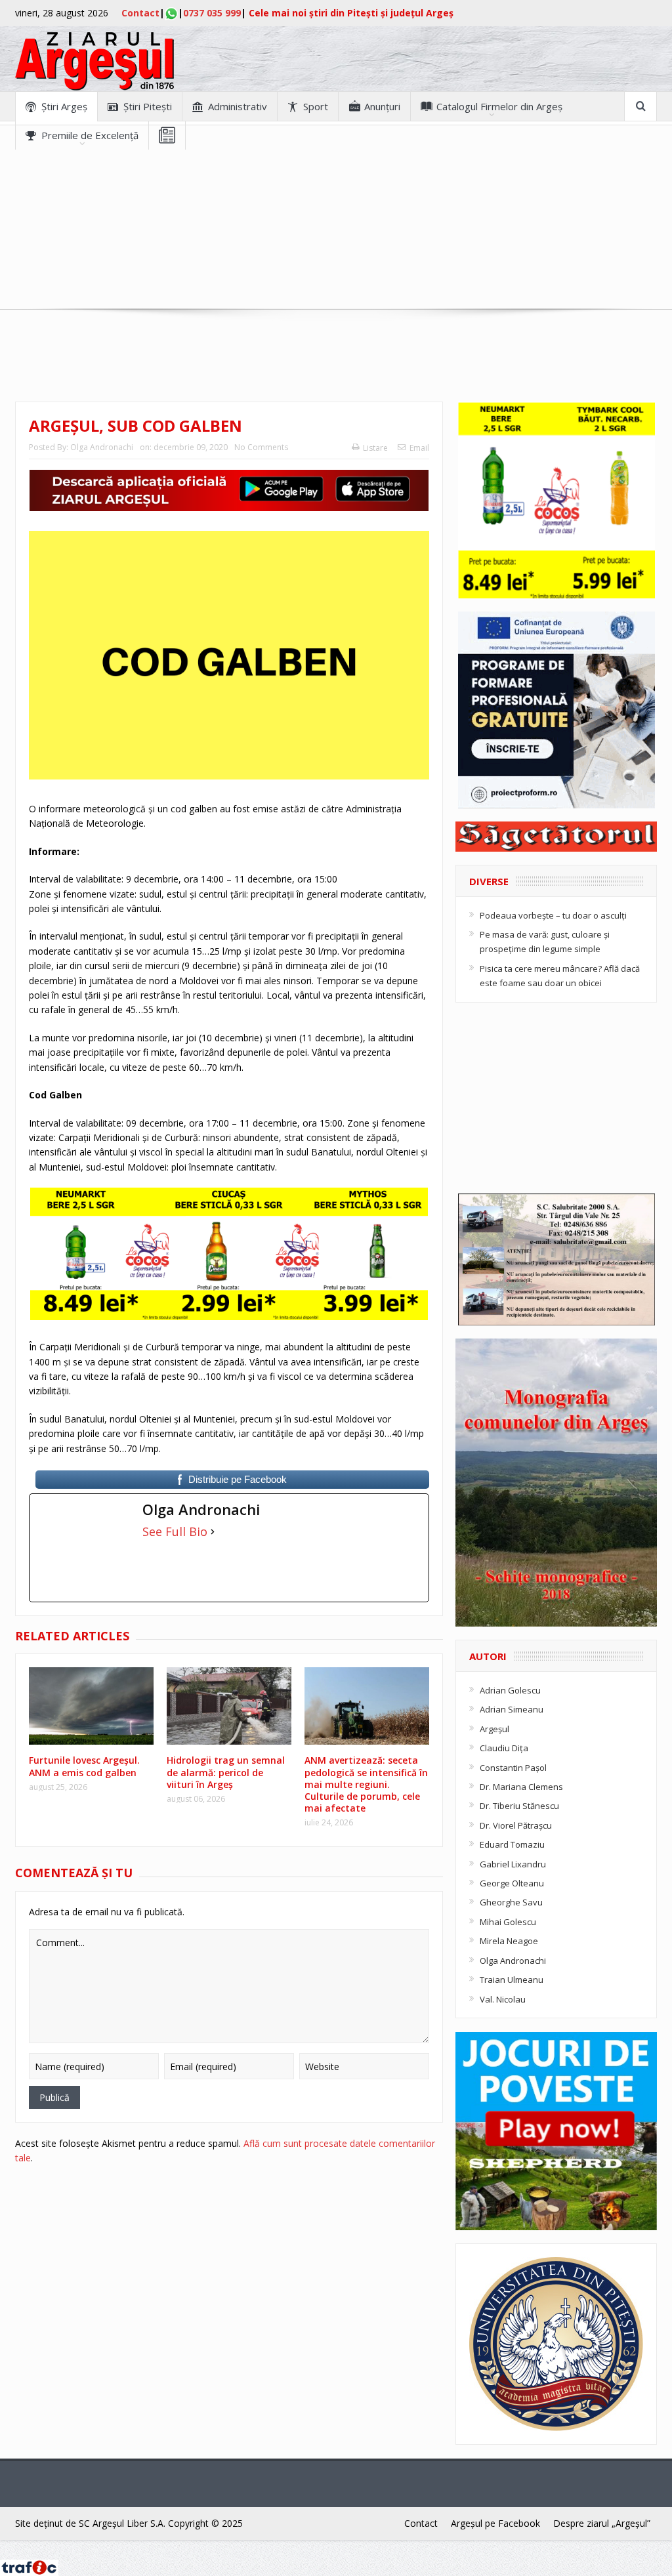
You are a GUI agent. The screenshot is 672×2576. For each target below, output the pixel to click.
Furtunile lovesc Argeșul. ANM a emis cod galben (84, 1766)
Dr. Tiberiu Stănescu (519, 1806)
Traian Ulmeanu (512, 1980)
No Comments (261, 447)
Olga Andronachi (102, 447)
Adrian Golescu (510, 1690)
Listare (375, 448)
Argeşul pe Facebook (495, 2523)
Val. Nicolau (503, 1999)
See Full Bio (175, 1531)
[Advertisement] (336, 241)
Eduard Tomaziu (512, 1844)
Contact (140, 13)
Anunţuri (382, 106)
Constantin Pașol (513, 1768)
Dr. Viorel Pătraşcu (516, 1825)
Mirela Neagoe (509, 1941)
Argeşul (494, 1729)
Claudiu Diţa (504, 1748)
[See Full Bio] (213, 1531)
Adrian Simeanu (512, 1709)
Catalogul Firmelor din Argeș (499, 106)
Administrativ (238, 106)
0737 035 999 (212, 13)
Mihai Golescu (508, 1922)
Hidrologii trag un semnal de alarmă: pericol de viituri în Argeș (226, 1772)
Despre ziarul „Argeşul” (602, 2523)
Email (419, 448)
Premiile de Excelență (90, 135)
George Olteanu (512, 1883)
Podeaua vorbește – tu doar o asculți (553, 915)
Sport (316, 106)
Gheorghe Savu (511, 1902)
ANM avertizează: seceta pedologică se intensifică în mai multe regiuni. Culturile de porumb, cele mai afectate (366, 1784)
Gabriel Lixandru (513, 1864)
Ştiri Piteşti (148, 106)
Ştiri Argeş (64, 106)
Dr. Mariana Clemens (521, 1787)
